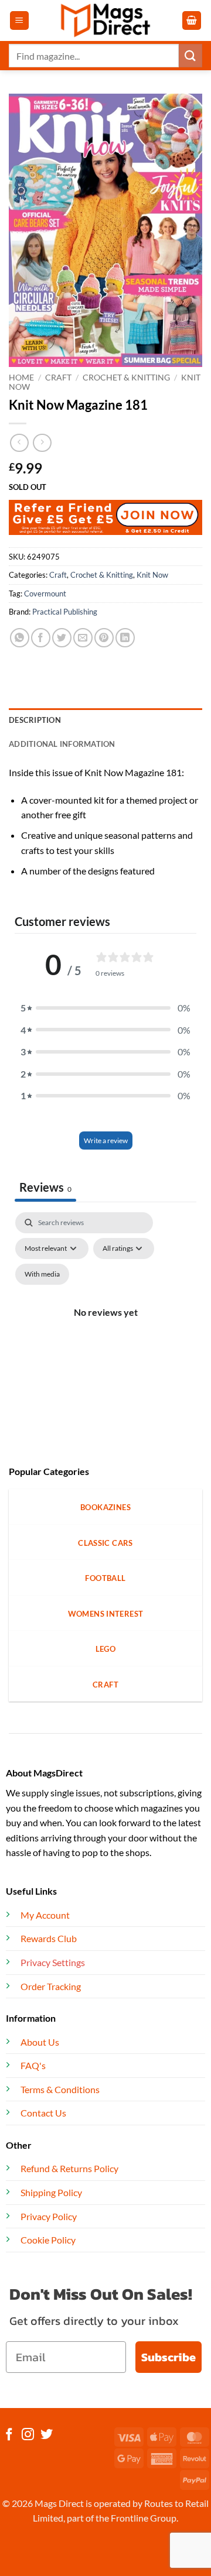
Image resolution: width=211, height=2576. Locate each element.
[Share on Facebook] (41, 638)
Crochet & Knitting (126, 378)
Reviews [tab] (45, 1187)
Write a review (106, 1140)
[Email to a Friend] (83, 638)
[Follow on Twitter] (47, 2435)
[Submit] (190, 55)
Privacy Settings (53, 1962)
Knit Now (152, 575)
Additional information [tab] (62, 744)
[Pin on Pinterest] (104, 638)
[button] (19, 21)
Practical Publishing (65, 612)
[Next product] (19, 443)
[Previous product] (42, 443)
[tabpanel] (105, 1326)
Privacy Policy (49, 2216)
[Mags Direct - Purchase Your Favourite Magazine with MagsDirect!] (105, 20)
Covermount (45, 594)
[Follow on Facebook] (9, 2435)
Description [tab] (35, 720)
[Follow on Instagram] (28, 2435)
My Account (45, 1915)
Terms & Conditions (60, 2089)
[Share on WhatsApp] (20, 638)
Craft (58, 378)
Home (21, 378)
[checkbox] (42, 1274)
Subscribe (169, 2357)
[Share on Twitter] (62, 638)
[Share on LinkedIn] (125, 638)
